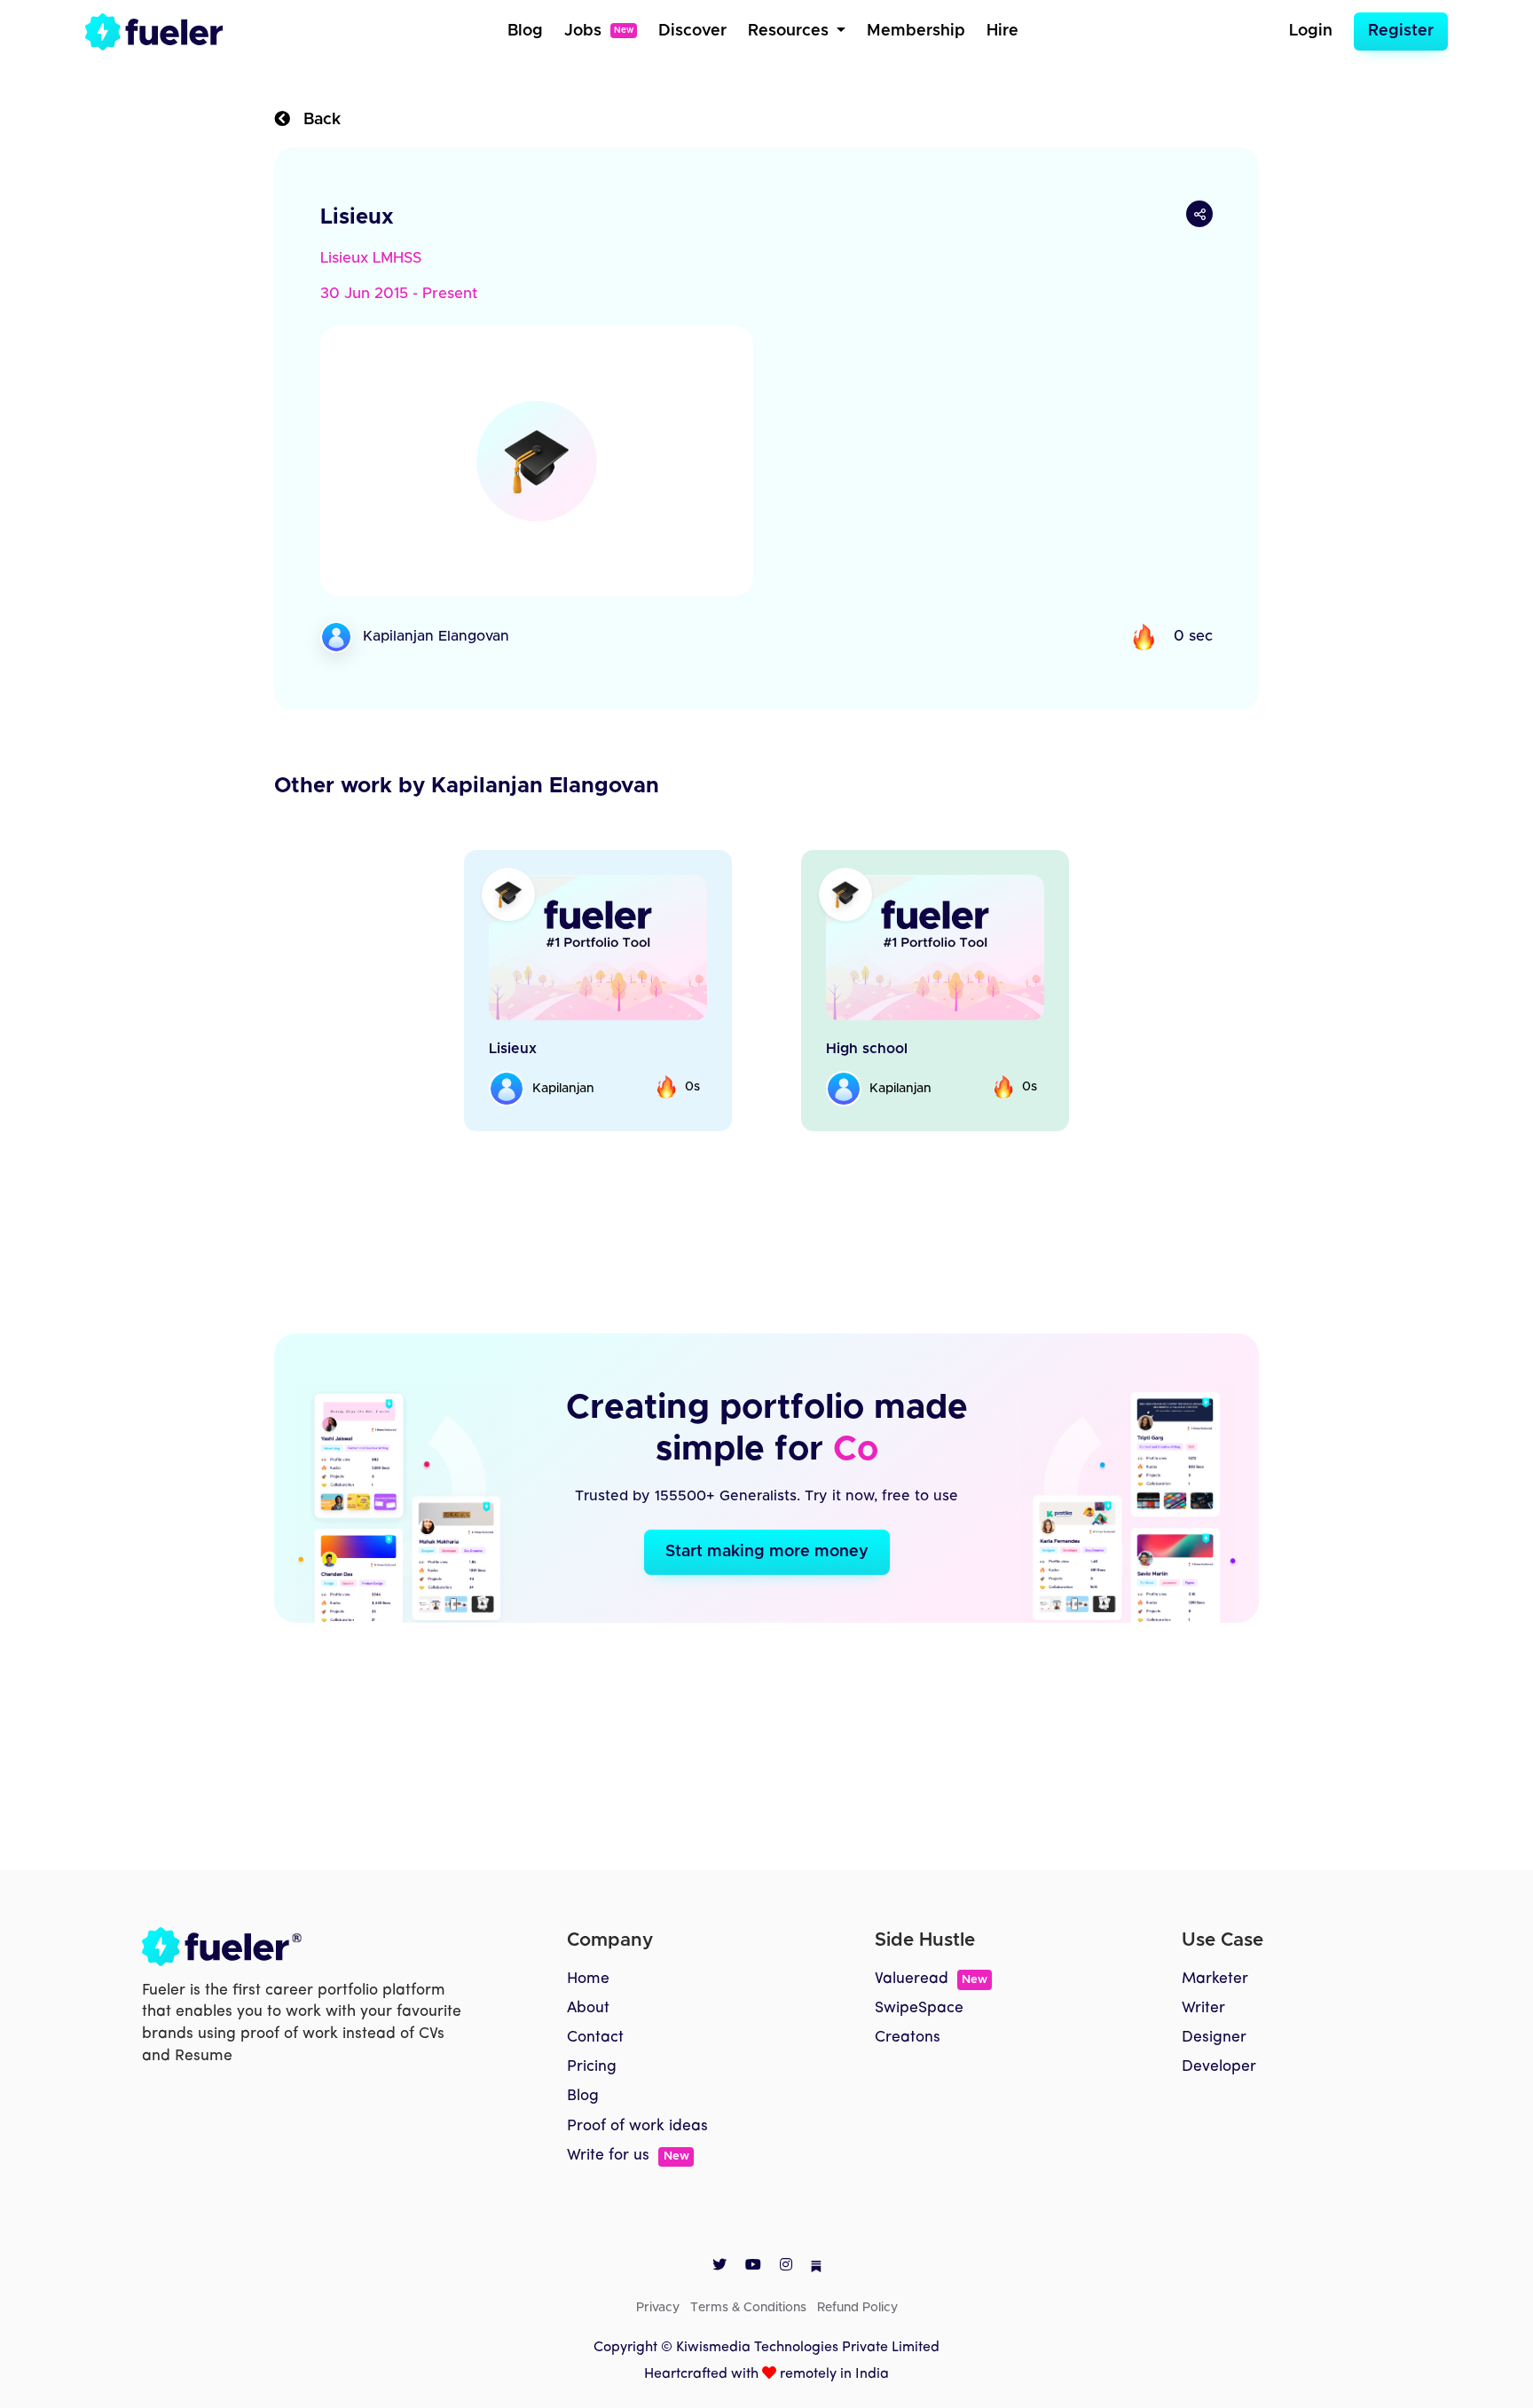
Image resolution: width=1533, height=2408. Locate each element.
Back (315, 120)
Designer (1214, 2038)
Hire (1002, 31)
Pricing (592, 2067)
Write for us (628, 2156)
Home (588, 1979)
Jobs (599, 31)
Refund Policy (857, 2308)
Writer (1203, 2008)
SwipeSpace (919, 2008)
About (588, 2008)
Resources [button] (790, 31)
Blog (525, 31)
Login (1311, 31)
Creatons (908, 2038)
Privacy (658, 2308)
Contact (595, 2038)
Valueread (931, 1979)
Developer (1219, 2067)
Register (1401, 31)
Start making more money (767, 1552)
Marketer (1215, 1979)
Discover (692, 31)
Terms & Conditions (748, 2308)
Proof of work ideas (637, 2126)
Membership (916, 31)
